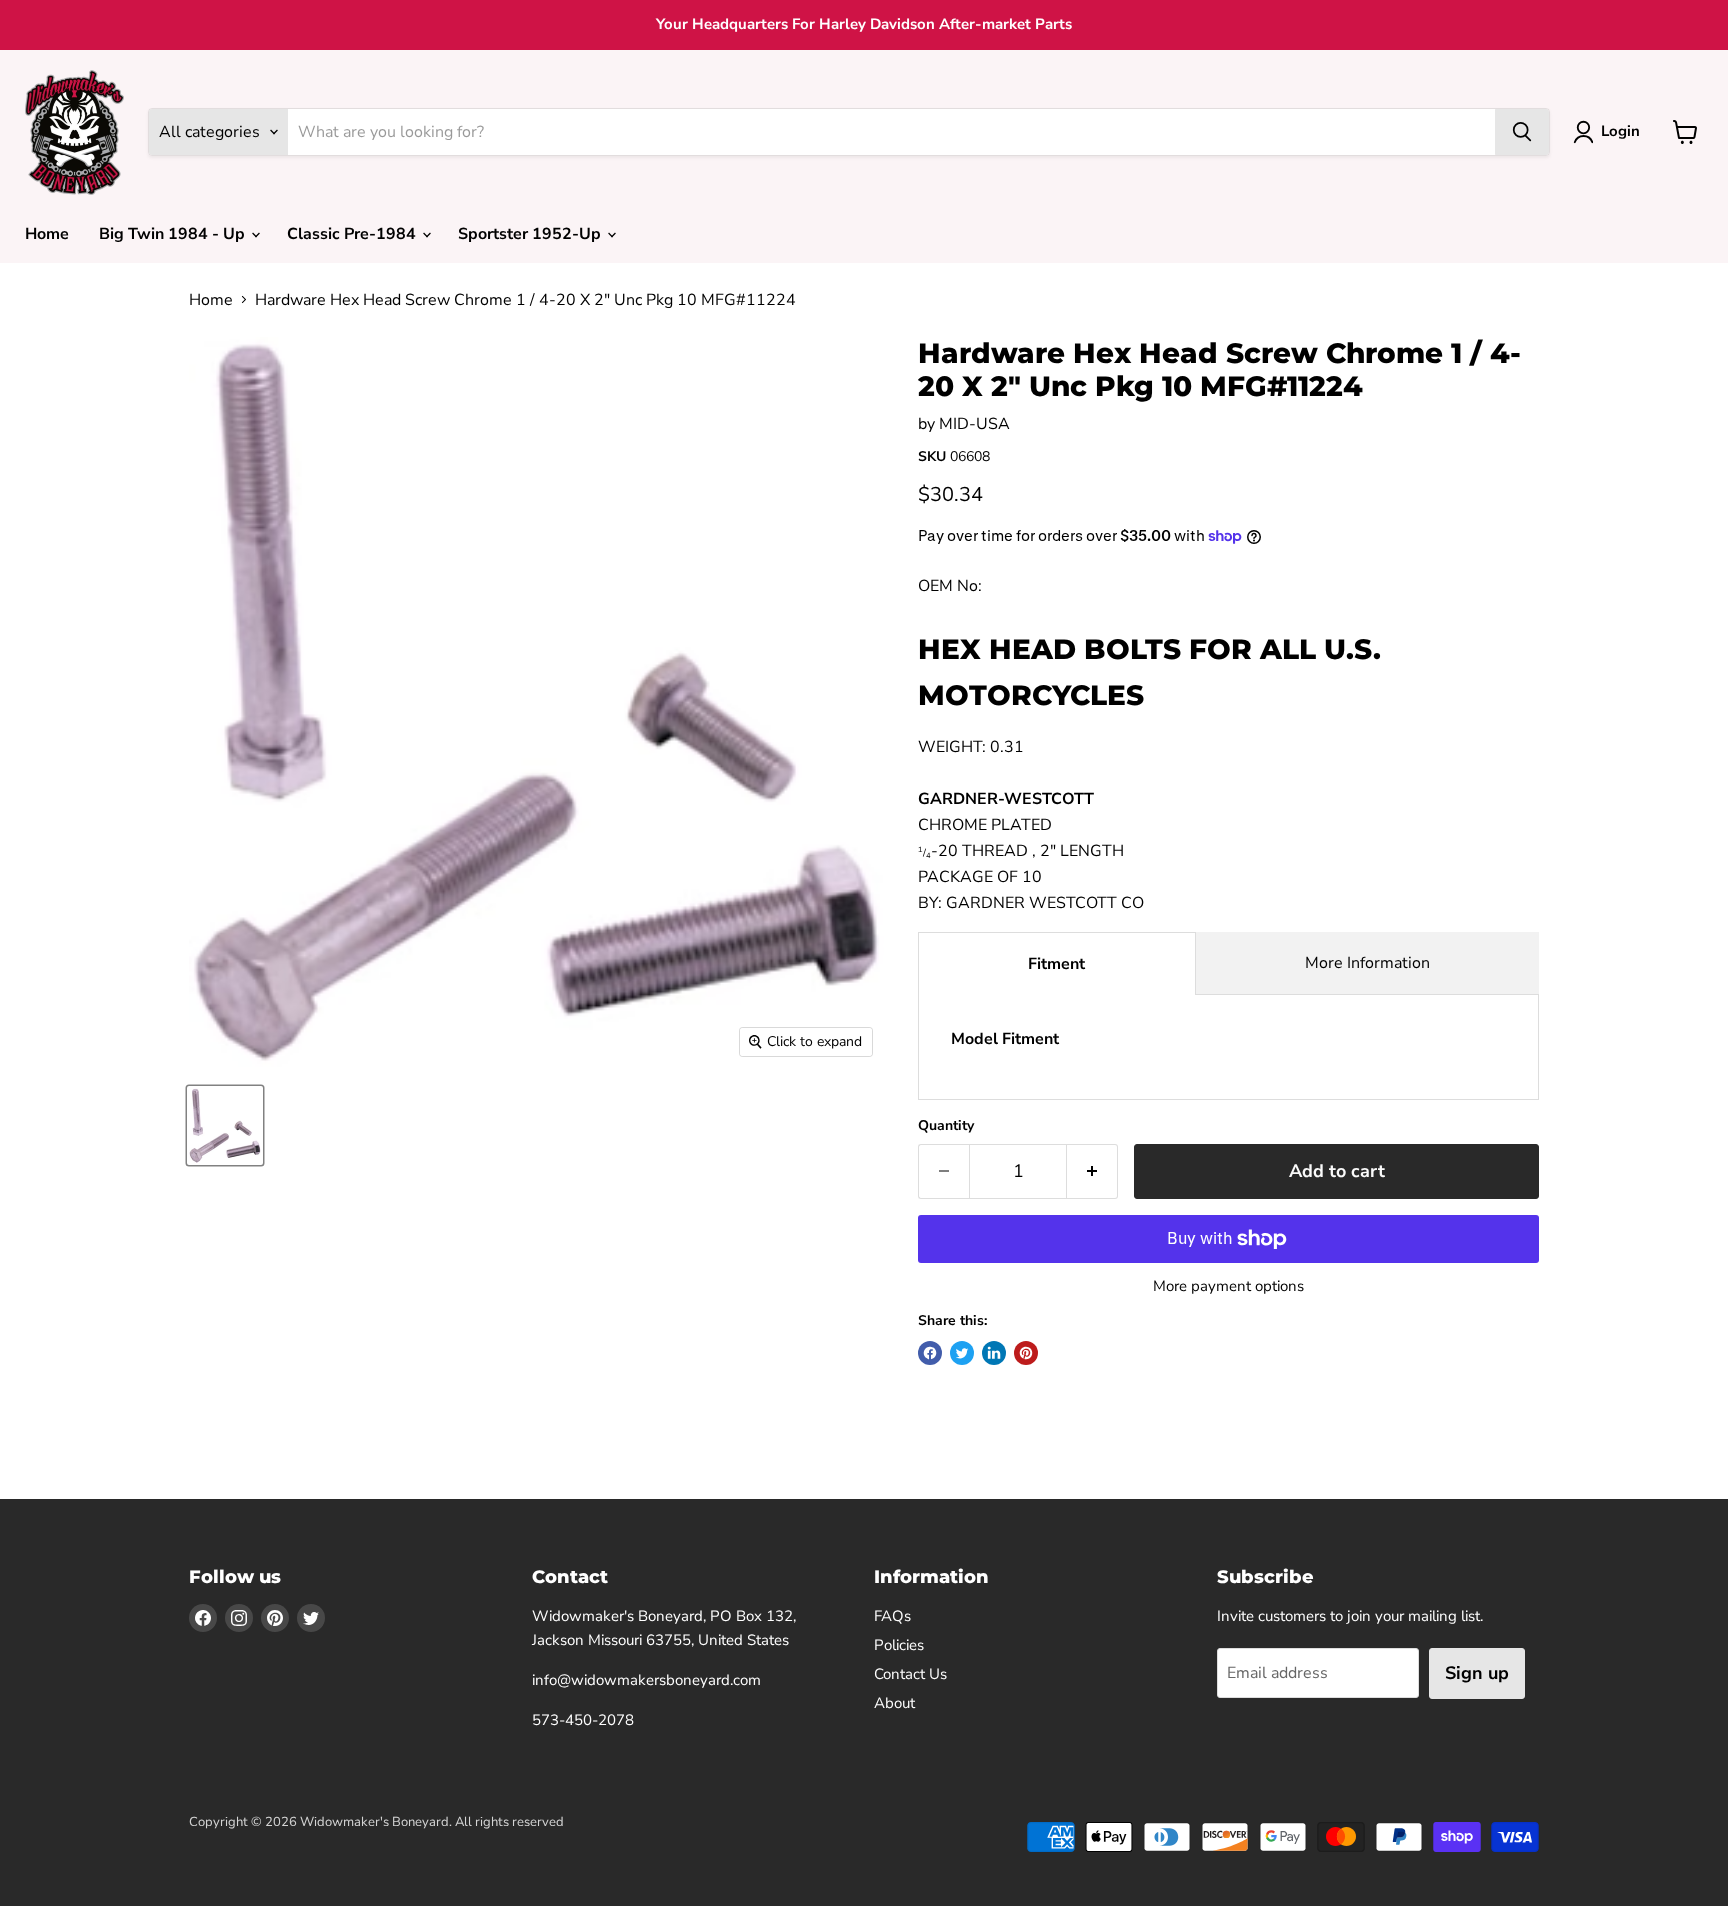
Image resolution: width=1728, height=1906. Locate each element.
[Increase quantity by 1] (1092, 1171)
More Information (1367, 963)
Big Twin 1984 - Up (174, 234)
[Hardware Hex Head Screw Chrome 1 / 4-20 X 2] (225, 1125)
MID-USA (974, 424)
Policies (899, 1645)
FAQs (892, 1616)
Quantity (946, 1126)
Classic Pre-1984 (353, 234)
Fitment (1056, 964)
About (894, 1703)
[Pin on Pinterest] (1026, 1353)
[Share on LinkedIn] (994, 1353)
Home (47, 234)
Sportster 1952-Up (531, 234)
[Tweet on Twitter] (962, 1353)
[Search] (1522, 132)
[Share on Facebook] (930, 1353)
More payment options (1228, 1286)
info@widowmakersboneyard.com (646, 1680)
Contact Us (910, 1674)
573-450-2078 (583, 1720)
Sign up (1477, 1673)
